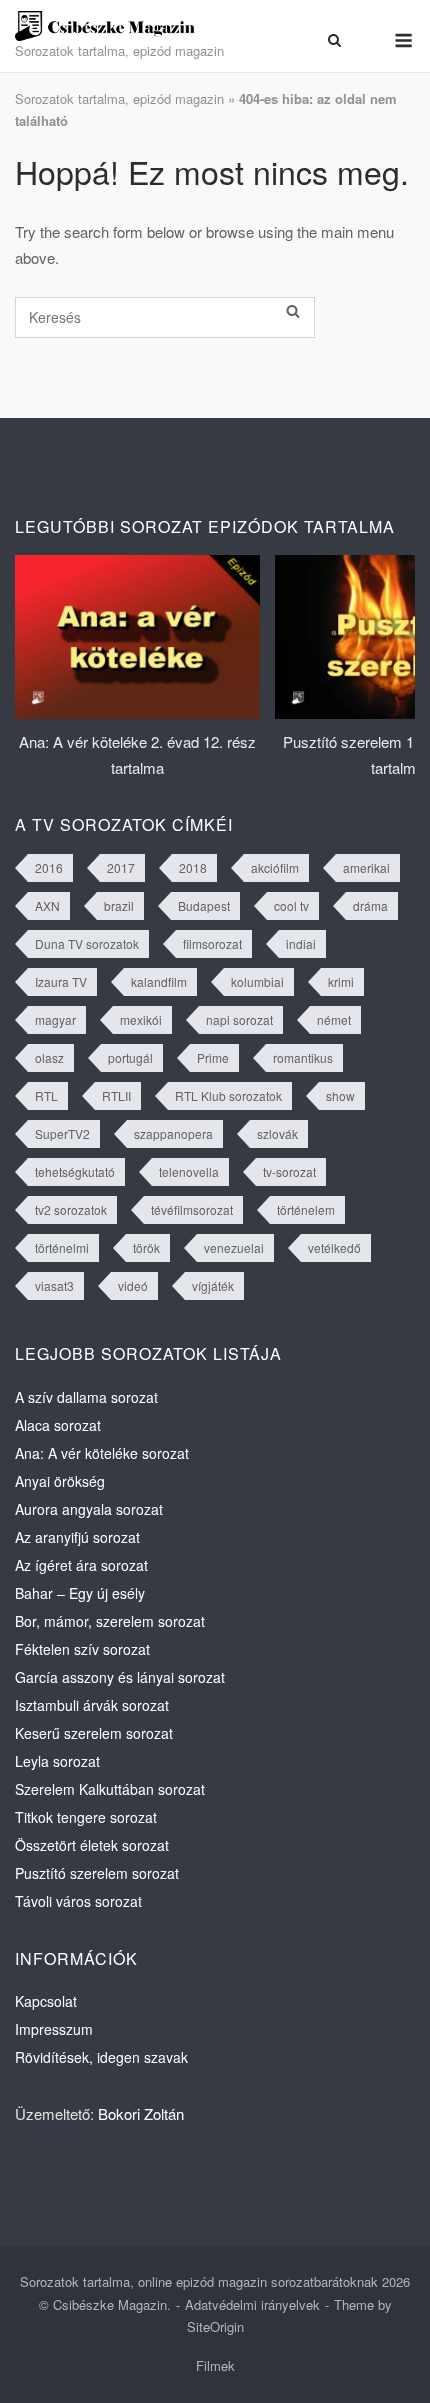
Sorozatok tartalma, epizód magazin (119, 98)
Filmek (215, 2365)
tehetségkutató (75, 1171)
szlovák (277, 1133)
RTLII (116, 1095)
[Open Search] (334, 40)
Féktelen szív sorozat (82, 1649)
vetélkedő (334, 1247)
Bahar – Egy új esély (80, 1593)
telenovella (189, 1171)
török (146, 1247)
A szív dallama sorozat (86, 1397)
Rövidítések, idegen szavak (101, 2057)
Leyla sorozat (57, 1761)
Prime (213, 1057)
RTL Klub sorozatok (228, 1095)
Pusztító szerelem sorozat (97, 1873)
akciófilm (275, 867)
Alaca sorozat (58, 1425)
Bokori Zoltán (141, 2113)
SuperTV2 (62, 1133)
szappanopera (173, 1133)
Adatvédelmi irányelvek (252, 2304)
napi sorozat (239, 1019)
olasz (49, 1057)
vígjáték (213, 1285)
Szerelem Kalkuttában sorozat (110, 1789)
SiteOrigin (215, 2326)
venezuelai (234, 1247)
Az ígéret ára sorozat (81, 1565)
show (340, 1095)
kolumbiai (257, 981)
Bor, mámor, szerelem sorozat (110, 1621)
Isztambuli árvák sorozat (92, 1705)
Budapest (204, 905)
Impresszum (54, 2029)
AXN (47, 905)
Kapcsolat (46, 2001)
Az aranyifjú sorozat (77, 1537)
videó (133, 1285)
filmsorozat (212, 943)
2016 (49, 867)
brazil (119, 905)
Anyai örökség (60, 1481)
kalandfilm (159, 981)
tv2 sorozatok (71, 1209)
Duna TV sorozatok (87, 943)
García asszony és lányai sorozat (120, 1677)
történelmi (62, 1247)
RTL (46, 1095)
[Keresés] (293, 312)
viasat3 (54, 1285)
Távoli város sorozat (78, 1901)
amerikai (366, 867)
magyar (55, 1019)
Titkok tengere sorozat (86, 1817)
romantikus (303, 1057)
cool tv (291, 905)
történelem (306, 1209)
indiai (301, 943)
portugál (130, 1057)
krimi (341, 981)
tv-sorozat (289, 1171)
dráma (370, 905)
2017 (121, 867)
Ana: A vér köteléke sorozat (102, 1453)
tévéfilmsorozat (192, 1209)
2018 (193, 867)
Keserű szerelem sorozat (94, 1733)
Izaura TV (61, 981)
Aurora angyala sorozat (89, 1509)
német (334, 1019)
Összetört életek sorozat (92, 1845)
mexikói (141, 1019)
